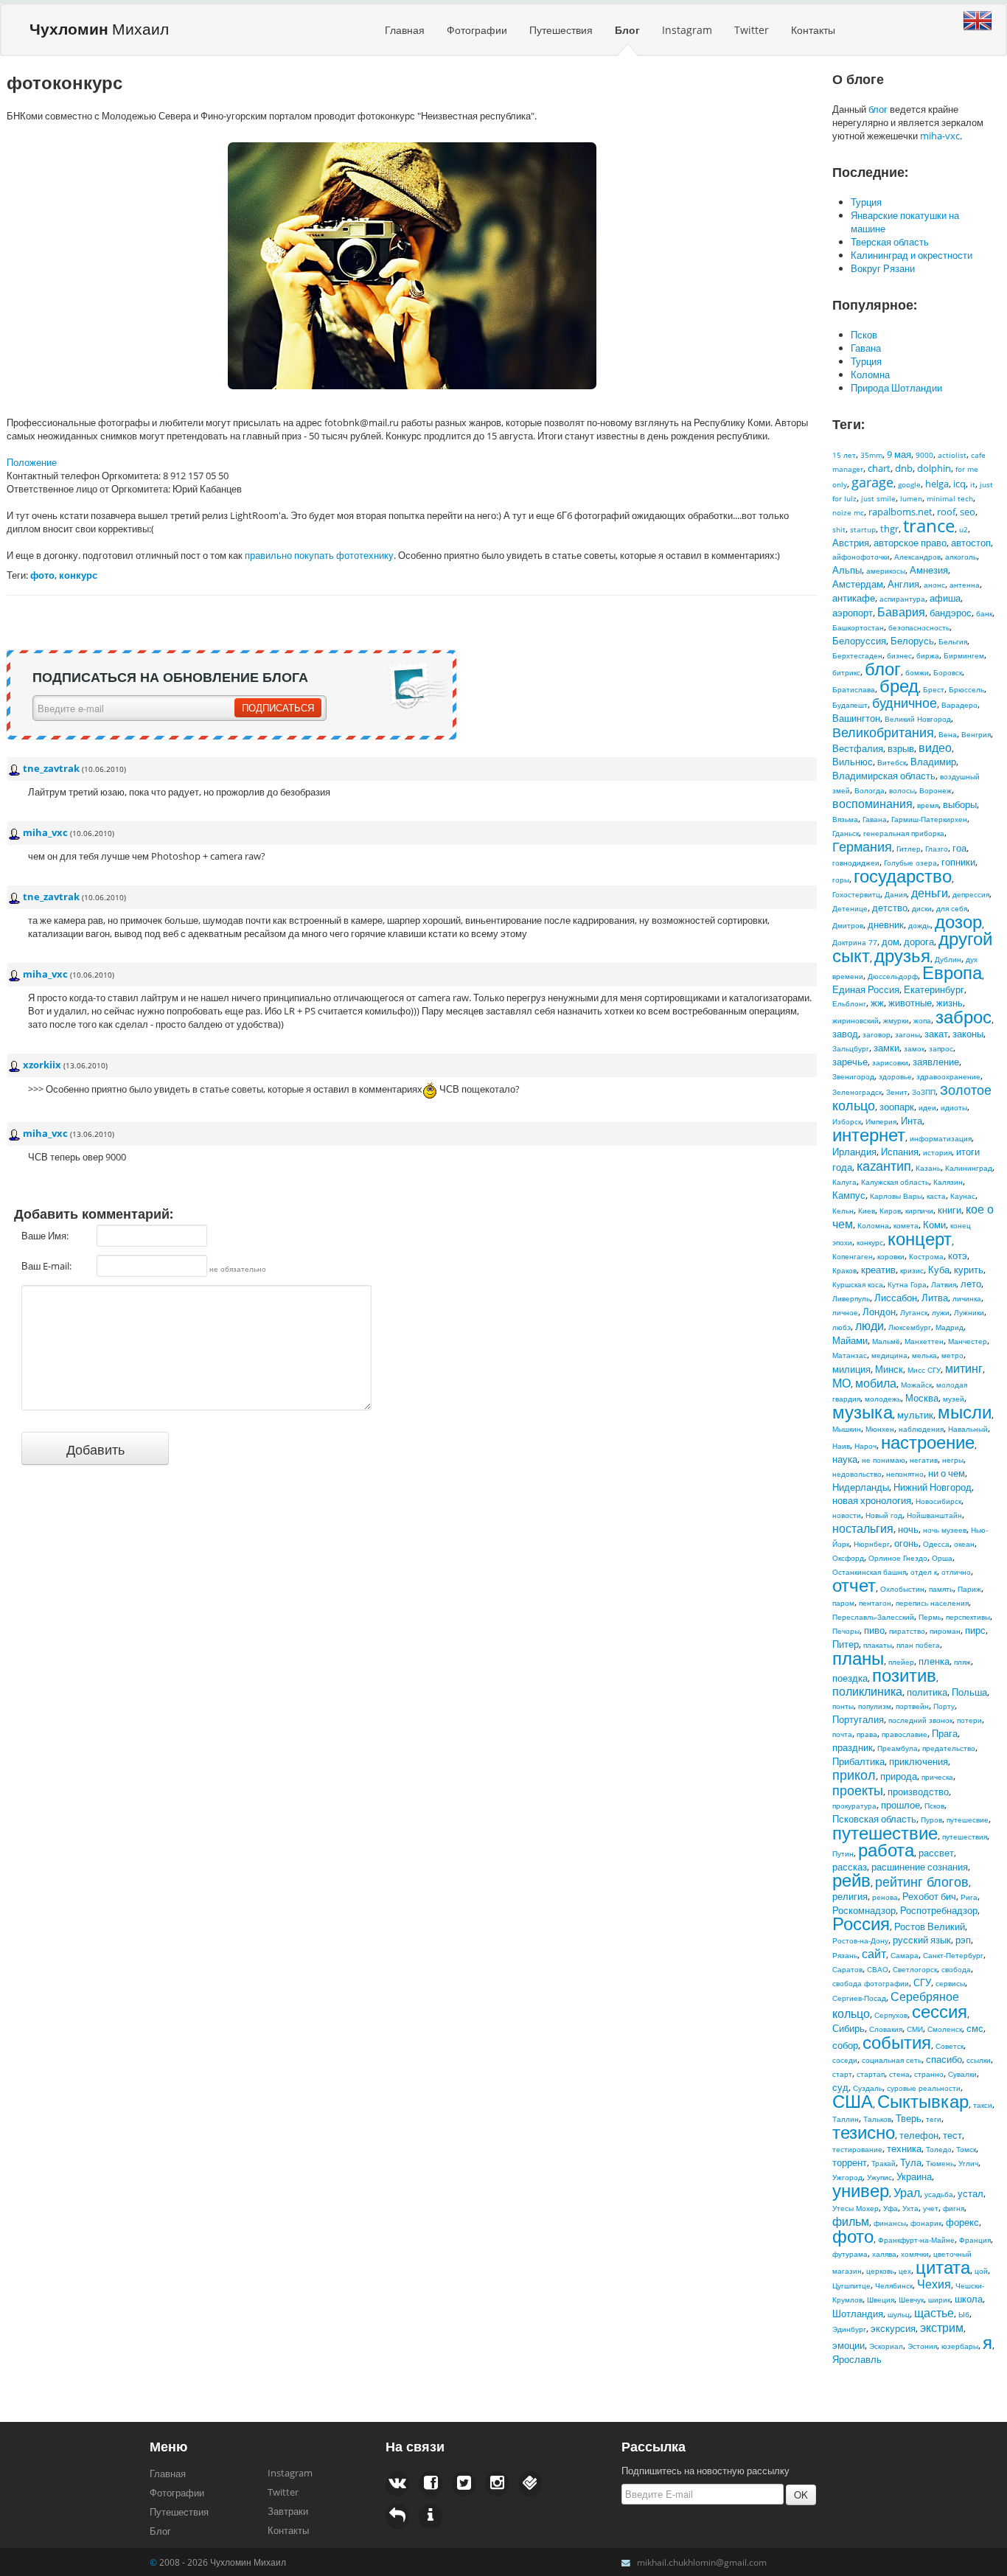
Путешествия (561, 30)
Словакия (886, 2029)
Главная (405, 30)
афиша (945, 598)
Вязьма (845, 819)
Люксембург (910, 1327)
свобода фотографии (871, 1983)
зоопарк (897, 1107)
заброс (964, 1016)
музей (954, 1399)
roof (946, 512)
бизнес (899, 655)
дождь (919, 925)
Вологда (870, 790)
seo (968, 512)
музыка (863, 1411)
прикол (854, 1775)
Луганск (914, 1312)
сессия (940, 2011)
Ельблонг (849, 1003)
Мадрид (949, 1327)
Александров (917, 557)
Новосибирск (938, 1501)
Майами (850, 1340)
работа (886, 1849)
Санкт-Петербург (953, 1955)
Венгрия (976, 734)
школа (969, 2299)
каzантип (884, 1166)
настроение (928, 1442)
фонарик (926, 2223)
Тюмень (940, 2163)
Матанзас (850, 1355)
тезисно (864, 2132)
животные (910, 1003)
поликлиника (867, 1691)
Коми (934, 1225)
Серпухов (891, 2015)
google (909, 484)
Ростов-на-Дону (860, 1940)
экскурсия (893, 2328)
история (937, 1152)
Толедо (939, 2149)
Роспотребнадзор (939, 1910)
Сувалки (962, 2074)
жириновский (856, 1020)
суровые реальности (924, 2088)
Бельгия (953, 641)
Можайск (916, 1385)
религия (850, 1896)
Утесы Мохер (856, 2208)
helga (937, 484)
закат (936, 1034)
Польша (969, 1692)
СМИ (915, 2029)
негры (953, 1460)
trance (929, 525)
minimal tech (950, 498)
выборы (960, 804)
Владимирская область (884, 776)
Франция (975, 2240)
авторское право (910, 543)
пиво (874, 1630)
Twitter (752, 30)
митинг (964, 1368)
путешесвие (968, 1820)
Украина (914, 2176)
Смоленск (945, 2029)
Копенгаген (853, 1256)
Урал (907, 2193)
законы (968, 1034)
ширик (939, 2300)
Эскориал (886, 2346)
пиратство (907, 1631)
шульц (899, 2314)
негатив (924, 1460)
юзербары (960, 2346)
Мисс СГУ (924, 1370)
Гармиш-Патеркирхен (929, 819)
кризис (912, 1270)
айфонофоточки (861, 557)
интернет (869, 1134)
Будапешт (850, 705)
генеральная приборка (904, 833)
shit (839, 529)
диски (922, 908)
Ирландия (854, 1152)
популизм (875, 1706)
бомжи (917, 672)
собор (845, 2045)
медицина (889, 1355)
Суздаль (868, 2088)
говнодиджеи (856, 863)
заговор (877, 1034)
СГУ (922, 1983)
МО (842, 1383)
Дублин (948, 959)
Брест (934, 689)
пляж (962, 1662)
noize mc (848, 512)
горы (841, 880)
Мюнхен (880, 1429)
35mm (871, 455)
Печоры (846, 1631)
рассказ (850, 1867)
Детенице (850, 908)
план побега (918, 1645)
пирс (975, 1630)
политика (927, 1692)
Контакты (813, 30)
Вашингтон (856, 718)
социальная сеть (892, 2060)
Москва (922, 1398)
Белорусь (912, 641)
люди (870, 1326)
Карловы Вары (896, 1196)
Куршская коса (858, 1284)
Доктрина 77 (855, 942)
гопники (958, 862)
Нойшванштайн (934, 1515)
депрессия (971, 894)
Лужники (969, 1312)
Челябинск (894, 2286)
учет (931, 2208)
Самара (905, 1955)
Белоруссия (859, 641)
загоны (907, 1034)
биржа (928, 655)
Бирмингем (964, 655)
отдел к (924, 1572)
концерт (920, 1238)
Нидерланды (861, 1487)
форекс (962, 2222)
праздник (853, 1747)
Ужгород (847, 2177)
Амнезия (929, 570)
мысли (965, 1411)
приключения (919, 1761)
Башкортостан (858, 627)
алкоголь (961, 557)
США (853, 2101)
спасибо (944, 2059)
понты (843, 1706)
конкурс (870, 1242)
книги (949, 1210)
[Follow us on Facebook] (397, 2484)
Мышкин (847, 1429)
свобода (956, 1969)
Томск (966, 2149)
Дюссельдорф (893, 976)
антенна (965, 585)
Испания (900, 1152)
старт (842, 2074)
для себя (952, 908)
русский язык (922, 1940)
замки (886, 1048)
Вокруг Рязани (883, 268)
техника (904, 2148)
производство (918, 1792)
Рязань (845, 1955)
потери (969, 1720)
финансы (890, 2223)
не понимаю (884, 1460)
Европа (952, 972)
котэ (958, 1256)
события (897, 2042)
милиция (851, 1369)
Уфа (891, 2208)
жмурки (896, 1020)
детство (890, 908)
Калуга (844, 1182)
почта (842, 1734)
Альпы (847, 570)
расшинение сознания (920, 1867)
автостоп (971, 543)
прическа (937, 1777)
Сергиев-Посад (859, 1998)
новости (847, 1515)
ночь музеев (945, 1530)
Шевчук (911, 2300)
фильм (851, 2221)
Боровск (948, 672)
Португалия (858, 1719)
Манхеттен (924, 1341)
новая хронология (872, 1500)
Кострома (926, 1256)
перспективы (968, 1617)
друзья (902, 955)
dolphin (934, 468)
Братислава (854, 689)
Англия (903, 584)
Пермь (930, 1617)
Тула (911, 2162)
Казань (928, 1168)
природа (899, 1776)
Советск (949, 2046)
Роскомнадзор (864, 1910)
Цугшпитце (851, 2286)
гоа (959, 848)
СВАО (878, 1969)
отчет (854, 1585)
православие (905, 1734)
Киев (867, 1211)
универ (861, 2190)
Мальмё (886, 1341)
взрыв (901, 748)
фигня (954, 2208)
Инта (912, 1121)
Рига (969, 1897)
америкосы (886, 571)
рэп (963, 1940)
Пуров (931, 1820)
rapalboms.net (900, 512)
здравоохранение (948, 1076)
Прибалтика (858, 1761)
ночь (908, 1529)
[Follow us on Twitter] (431, 2484)
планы (858, 1658)
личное (845, 1312)
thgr (889, 529)
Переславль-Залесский (873, 1617)
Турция (866, 202)
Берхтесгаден (857, 655)
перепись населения (932, 1603)
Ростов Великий (930, 1926)
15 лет (844, 455)
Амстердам (858, 584)
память (941, 1589)
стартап (871, 2074)
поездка (850, 1678)
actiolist (952, 455)
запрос (941, 1048)
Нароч (865, 1446)
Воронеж (935, 790)
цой (981, 2271)
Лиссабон (896, 1298)
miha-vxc (940, 136)
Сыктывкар (923, 2101)
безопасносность (919, 627)
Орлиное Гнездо (898, 1558)
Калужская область (895, 1182)
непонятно (905, 1474)
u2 (964, 529)
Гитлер (909, 849)
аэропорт (853, 613)
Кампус (849, 1195)
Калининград (969, 1168)
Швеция (881, 2300)
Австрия (851, 543)
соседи (845, 2060)
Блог (627, 30)
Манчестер (968, 1341)
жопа (922, 1020)
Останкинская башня (869, 1572)
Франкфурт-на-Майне (916, 2240)
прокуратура (854, 1806)
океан (964, 1544)
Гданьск (846, 833)
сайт (874, 1954)
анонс (934, 585)
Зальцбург (851, 1048)
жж (877, 1003)
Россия (861, 1923)
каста (936, 1196)
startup (863, 529)
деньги (930, 893)
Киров (890, 1211)
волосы (902, 790)
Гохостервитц (856, 894)
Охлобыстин (902, 1589)
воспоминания (872, 804)
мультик (915, 1415)
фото (853, 2236)
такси (983, 2105)
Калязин (948, 1182)
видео (935, 748)
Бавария (901, 612)
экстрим (942, 2328)
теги (934, 2119)
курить (969, 1270)
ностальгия (863, 1528)
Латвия (944, 1284)
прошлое (900, 1805)
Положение (32, 462)
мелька (924, 1355)
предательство (949, 1748)
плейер (901, 1662)
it (973, 484)
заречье (850, 1062)
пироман (945, 1631)
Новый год (884, 1515)
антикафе (854, 598)
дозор (958, 921)
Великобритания (883, 732)
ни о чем (947, 1473)
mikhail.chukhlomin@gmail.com (702, 2562)
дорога (919, 941)
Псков (864, 335)
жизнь (949, 1003)
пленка (934, 1661)
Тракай (884, 2163)
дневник (886, 925)
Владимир (933, 762)
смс (975, 2028)
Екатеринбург (934, 989)
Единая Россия (866, 989)
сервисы (950, 1983)
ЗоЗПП (924, 1092)
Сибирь (849, 2028)
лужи (941, 1312)
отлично (956, 1572)
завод (845, 1034)
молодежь (883, 1399)
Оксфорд (848, 1558)
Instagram (687, 30)
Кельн (843, 1211)
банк (984, 613)
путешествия (965, 1837)
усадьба (939, 2194)
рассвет (936, 1853)
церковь (880, 2271)
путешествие (885, 1832)
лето (971, 1284)
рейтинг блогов (922, 1881)
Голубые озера (910, 863)
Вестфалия (858, 748)
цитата (943, 2267)
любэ (842, 1327)
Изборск (847, 1121)
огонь (906, 1543)
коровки (891, 1256)
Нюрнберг (872, 1544)
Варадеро (959, 705)
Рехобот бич (929, 1896)
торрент (850, 2162)
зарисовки (890, 1062)
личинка (967, 1298)
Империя (881, 1121)
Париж (969, 1589)
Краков (844, 1270)
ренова (885, 1897)
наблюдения (921, 1429)
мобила (876, 1383)
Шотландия (858, 2314)
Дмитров (848, 925)
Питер (846, 1644)
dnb (904, 468)
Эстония (922, 2346)
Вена (948, 734)
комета (906, 1225)
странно (929, 2074)
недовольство (857, 1474)
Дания (896, 894)
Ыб (964, 2314)
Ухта (910, 2208)
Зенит (897, 1092)
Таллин (846, 2119)
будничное (905, 703)
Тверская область (890, 242)
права (867, 1734)
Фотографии (477, 30)
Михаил (99, 29)
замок (914, 1048)
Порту (944, 1706)
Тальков (877, 2119)
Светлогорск (915, 1969)
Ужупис (879, 2177)
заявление (936, 1062)
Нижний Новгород (933, 1487)
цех (905, 2271)
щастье (934, 2313)
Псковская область (874, 1819)
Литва (935, 1298)
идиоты (954, 1107)
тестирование (857, 2149)
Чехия (934, 2284)
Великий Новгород (918, 719)
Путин (843, 1853)
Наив (841, 1446)
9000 (924, 455)
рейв (851, 1880)
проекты (858, 1790)
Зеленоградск (857, 1092)
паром (843, 1603)
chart (879, 468)
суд (840, 2087)
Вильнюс (853, 762)
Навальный (968, 1429)
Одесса (936, 1544)
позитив (904, 1675)
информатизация (941, 1138)
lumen (911, 498)
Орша (942, 1558)
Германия (862, 846)
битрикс (846, 672)
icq (959, 484)
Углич (968, 2163)
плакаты (878, 1645)
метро (952, 1355)
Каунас (963, 1196)
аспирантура (902, 599)
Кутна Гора (907, 1284)
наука (845, 1459)
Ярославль (857, 2359)
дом (891, 941)
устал (971, 2193)
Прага (945, 1733)
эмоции (849, 2345)
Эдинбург (849, 2329)
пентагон (875, 1603)
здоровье (895, 1076)
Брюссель (966, 689)
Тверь (909, 2118)
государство (903, 876)
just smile (878, 498)
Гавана (866, 348)
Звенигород (853, 1076)
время (928, 805)
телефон (919, 2135)
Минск (889, 1369)
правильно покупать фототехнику (319, 555)
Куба (939, 1270)
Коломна (870, 375)
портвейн (912, 1706)
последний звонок (920, 1720)
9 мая (899, 454)
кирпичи (919, 1211)
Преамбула (898, 1748)
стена (899, 2074)
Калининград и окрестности (912, 255)
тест (952, 2135)
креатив (878, 1270)
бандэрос (951, 613)
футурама (850, 2254)
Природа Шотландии (896, 388)
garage (872, 482)
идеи (927, 1107)
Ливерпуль (851, 1298)
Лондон (879, 1312)
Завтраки (288, 2511)
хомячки (915, 2254)
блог (878, 109)
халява (884, 2254)
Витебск (892, 762)
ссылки (979, 2060)
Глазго (937, 849)
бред (899, 685)
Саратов (847, 1969)
